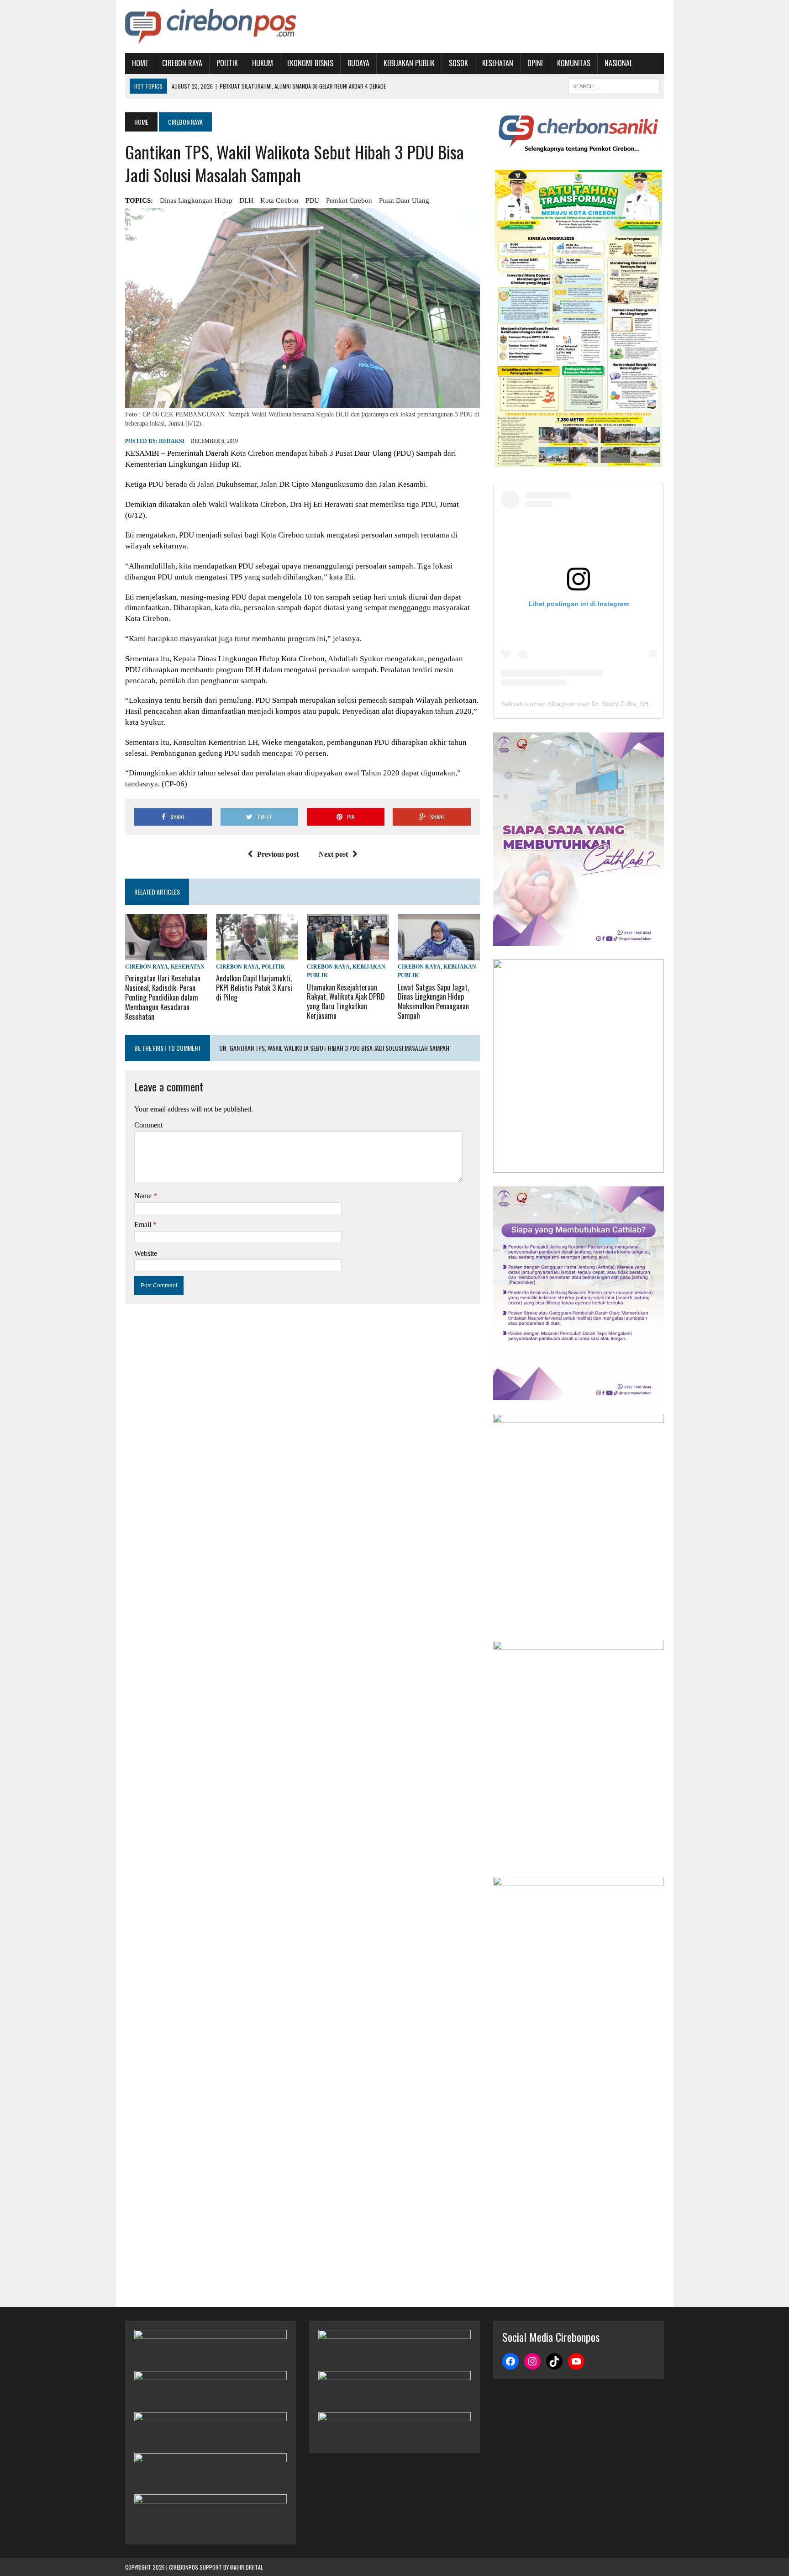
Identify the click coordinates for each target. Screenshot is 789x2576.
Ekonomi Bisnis (310, 63)
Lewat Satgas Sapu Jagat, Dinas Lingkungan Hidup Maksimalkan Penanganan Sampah (433, 1001)
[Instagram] (532, 2361)
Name (144, 1196)
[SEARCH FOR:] (614, 85)
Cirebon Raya (182, 63)
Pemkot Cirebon (349, 200)
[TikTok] (554, 2361)
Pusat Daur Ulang (404, 200)
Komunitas (574, 63)
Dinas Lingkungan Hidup (196, 200)
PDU (312, 200)
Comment (148, 1125)
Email (144, 1225)
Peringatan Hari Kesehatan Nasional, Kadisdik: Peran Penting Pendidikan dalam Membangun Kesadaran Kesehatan (163, 997)
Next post (333, 854)
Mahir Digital (247, 2567)
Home (140, 63)
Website (146, 1253)
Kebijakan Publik (409, 63)
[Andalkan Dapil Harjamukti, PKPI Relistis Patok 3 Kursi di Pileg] (257, 955)
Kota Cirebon (279, 200)
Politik (227, 63)
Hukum (263, 63)
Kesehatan (498, 63)
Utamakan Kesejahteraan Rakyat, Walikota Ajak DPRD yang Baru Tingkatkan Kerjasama (346, 1001)
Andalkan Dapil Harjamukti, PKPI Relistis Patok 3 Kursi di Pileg (254, 988)
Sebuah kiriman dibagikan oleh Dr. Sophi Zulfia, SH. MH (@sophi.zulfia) (604, 704)
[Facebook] (510, 2361)
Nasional (618, 63)
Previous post (278, 854)
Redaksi (172, 441)
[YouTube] (576, 2361)
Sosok (458, 63)
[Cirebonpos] (210, 26)
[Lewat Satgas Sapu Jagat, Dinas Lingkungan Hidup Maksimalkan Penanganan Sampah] (439, 955)
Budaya (358, 63)
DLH (246, 200)
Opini (535, 63)
